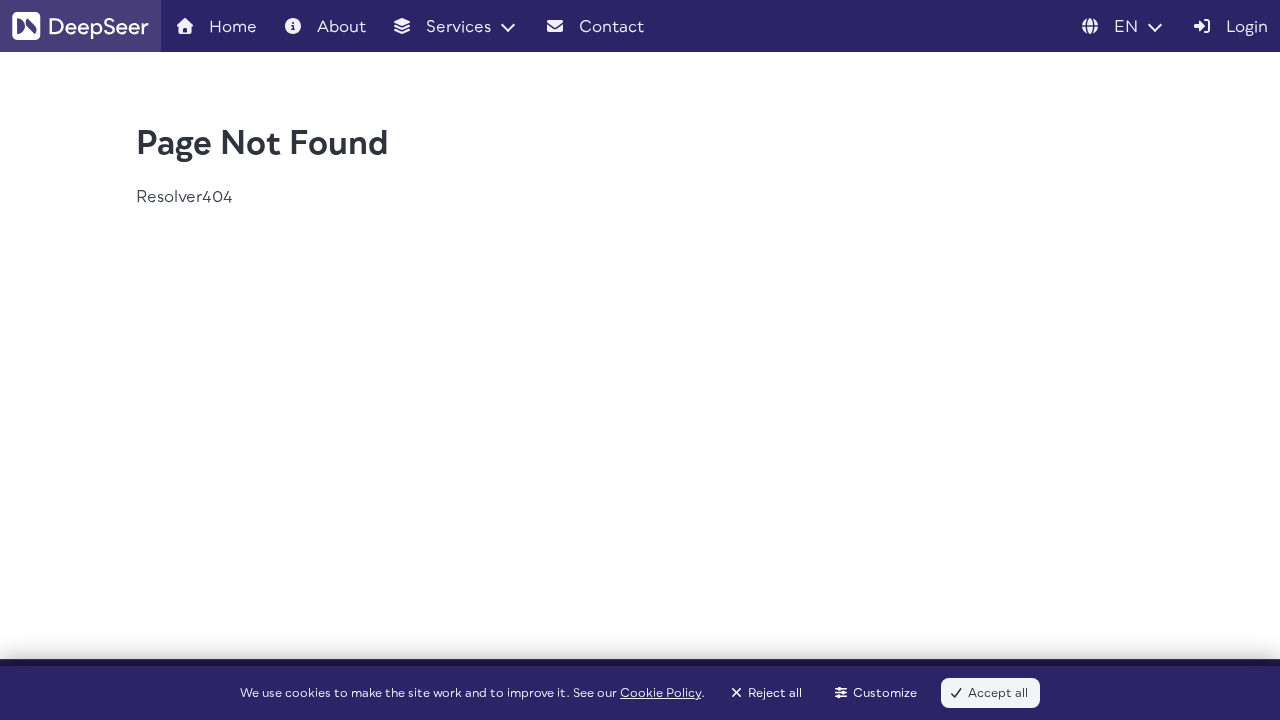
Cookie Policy (660, 692)
